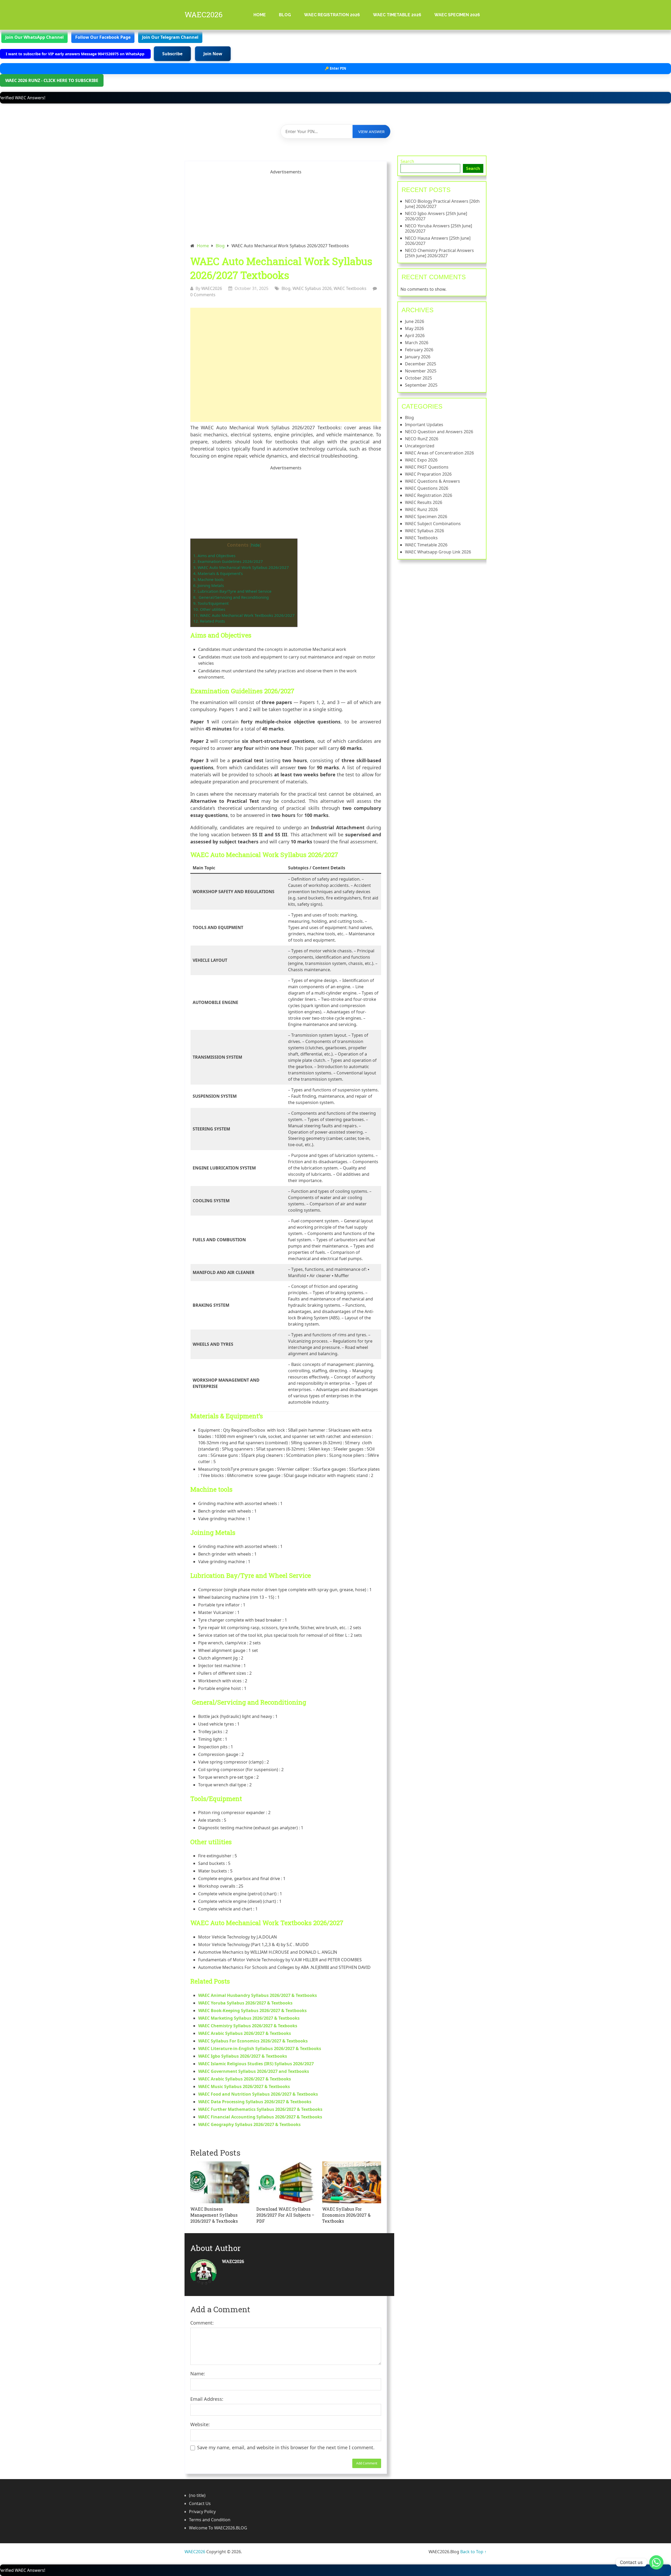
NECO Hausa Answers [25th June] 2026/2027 (438, 241)
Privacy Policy (202, 2512)
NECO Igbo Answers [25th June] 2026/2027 (436, 216)
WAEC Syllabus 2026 (312, 288)
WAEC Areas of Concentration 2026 (439, 453)
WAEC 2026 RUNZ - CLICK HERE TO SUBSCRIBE (52, 80)
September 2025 (421, 385)
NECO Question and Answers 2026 (439, 432)
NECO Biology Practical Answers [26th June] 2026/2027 (442, 204)
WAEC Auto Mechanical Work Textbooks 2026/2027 (244, 615)
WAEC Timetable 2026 (397, 15)
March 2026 (417, 343)
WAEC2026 (204, 15)
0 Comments (203, 295)
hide (255, 545)
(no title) (197, 2495)
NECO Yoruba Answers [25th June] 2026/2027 (439, 228)
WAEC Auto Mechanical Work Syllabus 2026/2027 (241, 567)
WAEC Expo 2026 (421, 460)
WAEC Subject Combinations (433, 524)
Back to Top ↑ (473, 2552)
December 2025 (421, 364)
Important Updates (424, 425)
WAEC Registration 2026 (332, 15)
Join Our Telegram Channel (170, 37)
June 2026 (415, 321)
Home (260, 15)
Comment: (202, 2323)
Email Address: (207, 2399)
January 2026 (418, 357)
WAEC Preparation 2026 (428, 474)
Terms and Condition (210, 2520)
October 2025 (418, 378)
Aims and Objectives (214, 556)
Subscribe (172, 54)
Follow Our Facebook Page (103, 37)
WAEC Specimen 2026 (457, 15)
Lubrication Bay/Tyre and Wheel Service (232, 591)
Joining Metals (209, 585)
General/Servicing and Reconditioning (231, 597)
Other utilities (209, 609)
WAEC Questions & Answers (432, 481)
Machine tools (208, 579)
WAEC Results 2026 (424, 502)
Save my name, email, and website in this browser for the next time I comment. (286, 2447)
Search (407, 161)
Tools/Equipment (211, 603)
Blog (285, 15)
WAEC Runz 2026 (421, 509)
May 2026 (414, 328)
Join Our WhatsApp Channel (34, 37)
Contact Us (200, 2503)
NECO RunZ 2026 (422, 439)
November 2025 (421, 371)
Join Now (213, 54)
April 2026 (415, 336)
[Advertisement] (286, 365)
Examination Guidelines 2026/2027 (228, 561)
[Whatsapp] (656, 2562)
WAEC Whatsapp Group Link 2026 (438, 552)
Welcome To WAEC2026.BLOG (218, 2528)
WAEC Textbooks (350, 288)
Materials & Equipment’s (218, 573)
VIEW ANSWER (371, 131)
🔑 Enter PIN (335, 68)
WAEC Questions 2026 (427, 488)
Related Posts (209, 621)
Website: (200, 2424)
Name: (198, 2374)
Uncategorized (420, 446)
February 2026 (419, 350)
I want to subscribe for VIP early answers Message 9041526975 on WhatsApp (76, 54)
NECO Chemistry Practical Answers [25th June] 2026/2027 (439, 253)
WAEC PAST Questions (427, 467)
